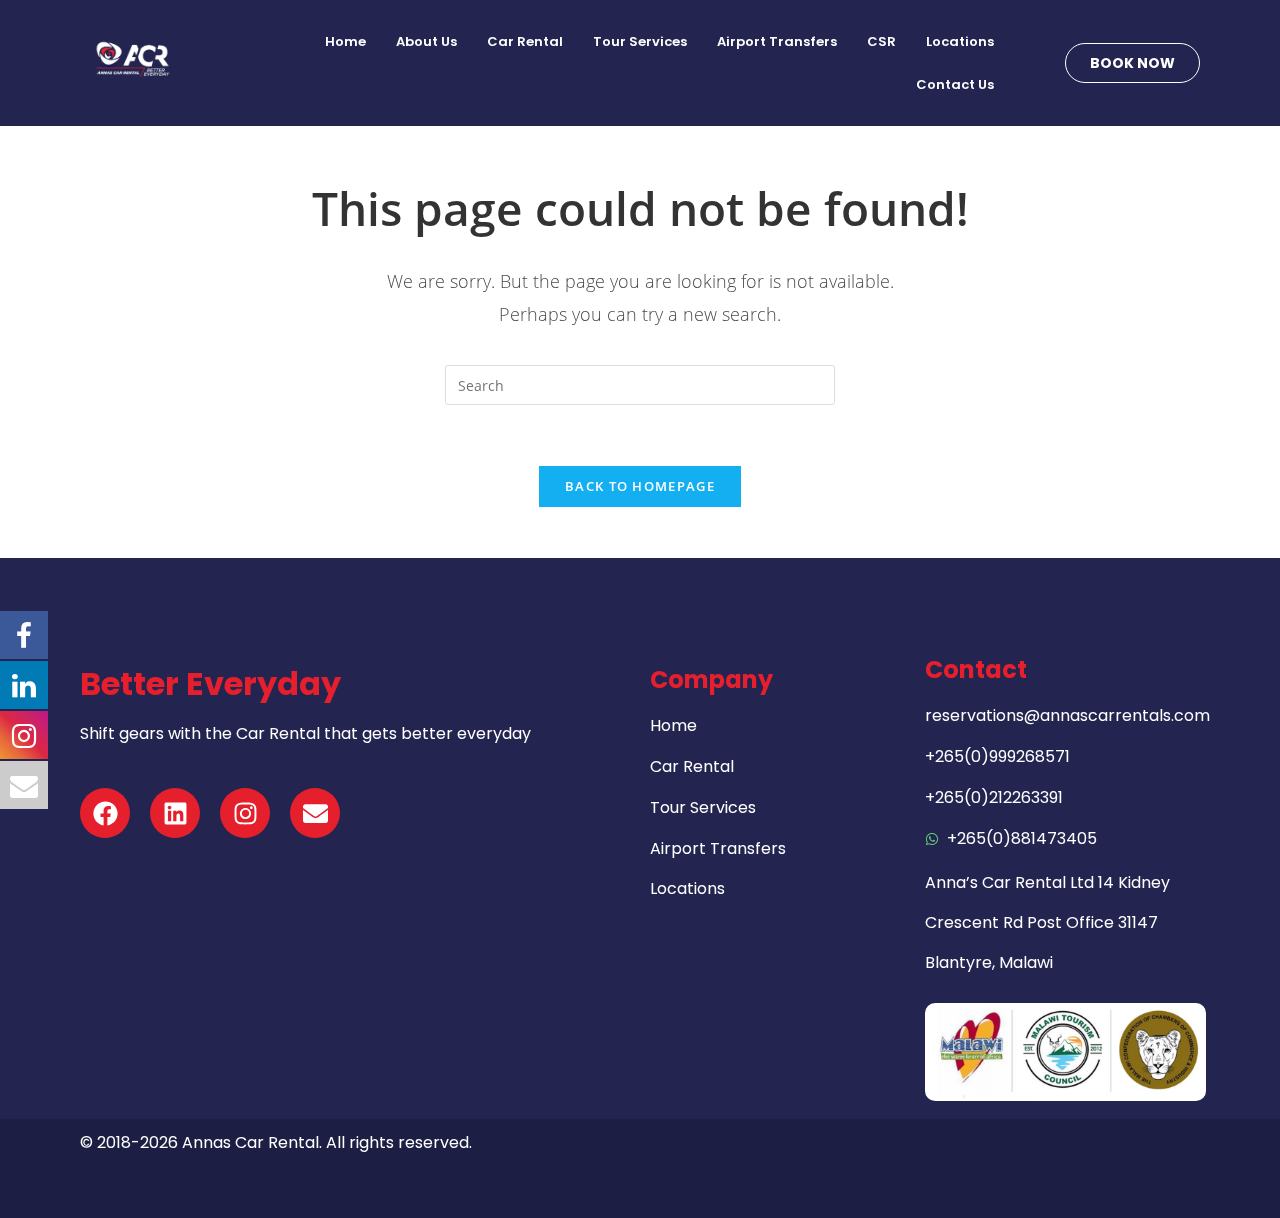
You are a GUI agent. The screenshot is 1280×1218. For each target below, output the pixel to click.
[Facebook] (105, 813)
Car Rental (525, 41)
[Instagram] (245, 813)
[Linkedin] (175, 813)
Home (345, 41)
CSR (881, 41)
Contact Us (955, 84)
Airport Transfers (777, 41)
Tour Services (640, 41)
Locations (960, 41)
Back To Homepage (640, 486)
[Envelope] (315, 813)
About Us (426, 41)
